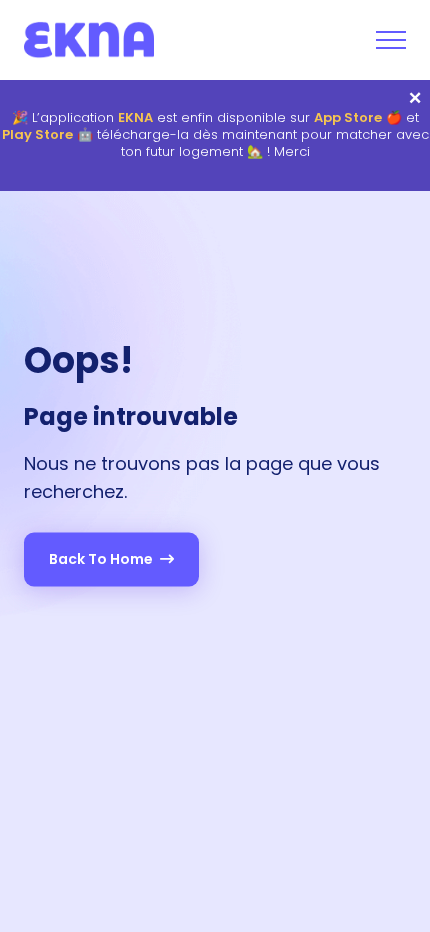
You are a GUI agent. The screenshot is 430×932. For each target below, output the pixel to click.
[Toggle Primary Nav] (391, 40)
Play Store (37, 135)
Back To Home (102, 559)
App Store (348, 118)
